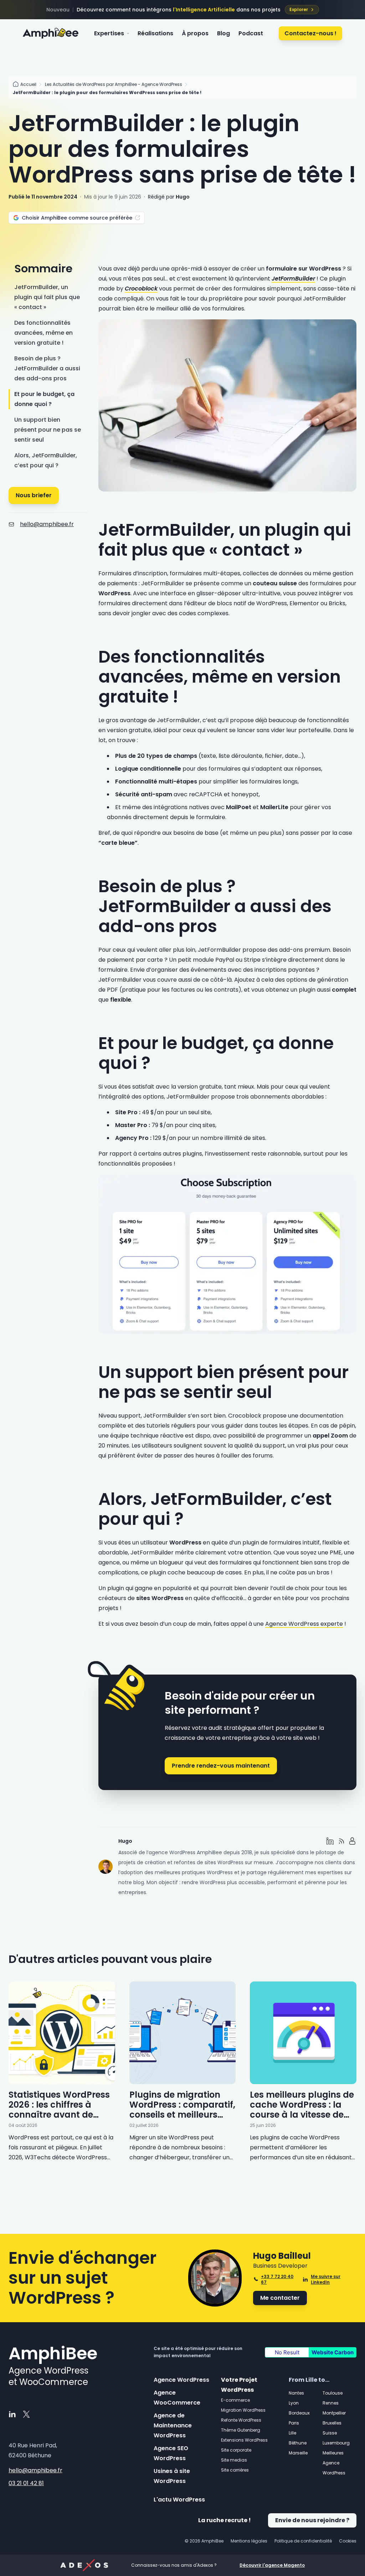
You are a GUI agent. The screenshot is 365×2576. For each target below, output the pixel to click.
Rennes (331, 2403)
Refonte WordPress (241, 2420)
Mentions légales (249, 2541)
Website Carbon (333, 2352)
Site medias (234, 2460)
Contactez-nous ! (310, 33)
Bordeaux (299, 2413)
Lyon (294, 2403)
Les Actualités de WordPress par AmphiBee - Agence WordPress (114, 84)
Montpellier (334, 2413)
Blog (223, 33)
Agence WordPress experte (304, 1624)
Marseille (298, 2453)
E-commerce (235, 2400)
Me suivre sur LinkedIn (326, 2279)
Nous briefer (34, 495)
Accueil (28, 84)
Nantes (296, 2393)
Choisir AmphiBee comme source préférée (77, 218)
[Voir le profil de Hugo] (353, 1841)
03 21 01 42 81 (26, 2483)
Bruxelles (332, 2423)
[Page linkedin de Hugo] (330, 1841)
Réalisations (155, 33)
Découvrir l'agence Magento (272, 2565)
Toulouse (333, 2393)
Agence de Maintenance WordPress (173, 2425)
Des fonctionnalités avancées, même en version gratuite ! (43, 333)
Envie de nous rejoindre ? (312, 2520)
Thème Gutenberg (241, 2430)
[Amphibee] (51, 34)
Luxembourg (336, 2443)
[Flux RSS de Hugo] (341, 1841)
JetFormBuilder (293, 279)
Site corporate (236, 2450)
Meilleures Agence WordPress (334, 2463)
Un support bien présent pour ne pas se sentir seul (48, 430)
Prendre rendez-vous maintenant (221, 1766)
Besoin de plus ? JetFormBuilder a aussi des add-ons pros (47, 368)
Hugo (183, 197)
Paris (294, 2423)
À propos (195, 33)
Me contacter (280, 2298)
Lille (292, 2433)
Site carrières (235, 2470)
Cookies (348, 2541)
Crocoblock (141, 289)
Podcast (251, 33)
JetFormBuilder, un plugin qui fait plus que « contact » (47, 297)
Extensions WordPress (244, 2440)
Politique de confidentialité (303, 2541)
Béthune (298, 2443)
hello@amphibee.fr (47, 524)
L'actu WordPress (179, 2500)
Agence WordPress (181, 2380)
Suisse (330, 2433)
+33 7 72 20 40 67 (277, 2279)
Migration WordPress (243, 2410)
